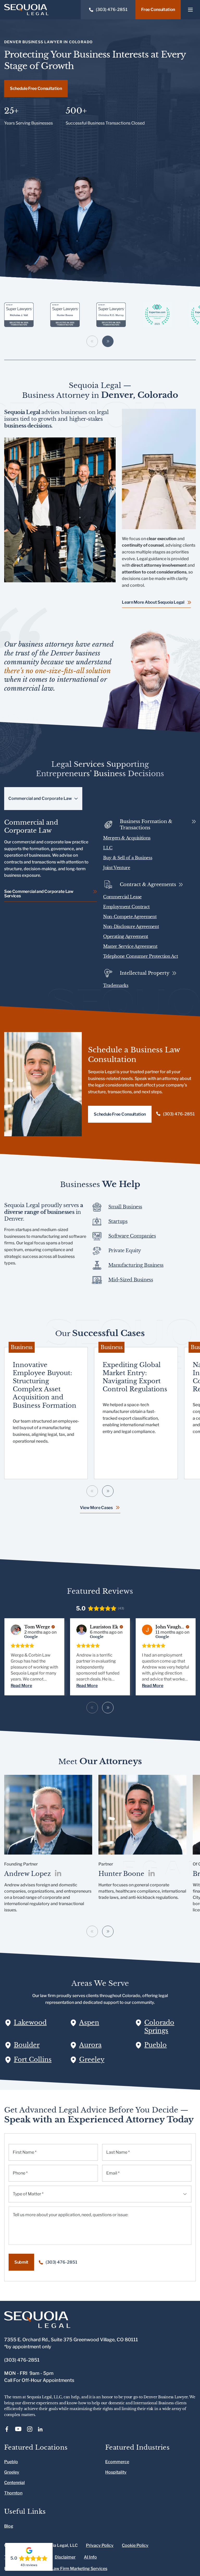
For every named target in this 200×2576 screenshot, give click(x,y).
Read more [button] (21, 1686)
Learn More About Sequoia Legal (153, 602)
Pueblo (155, 2045)
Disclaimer (65, 2557)
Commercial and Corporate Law (40, 798)
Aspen (89, 2022)
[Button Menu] (190, 10)
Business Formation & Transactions (146, 825)
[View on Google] (16, 1630)
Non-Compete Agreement (130, 917)
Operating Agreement (126, 936)
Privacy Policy (100, 2546)
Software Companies (132, 1236)
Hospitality (116, 2472)
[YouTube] (18, 2429)
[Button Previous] (92, 1708)
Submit (21, 2262)
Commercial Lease (122, 897)
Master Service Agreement (130, 946)
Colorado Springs (159, 2027)
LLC (108, 848)
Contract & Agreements (148, 885)
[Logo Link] (26, 10)
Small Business (125, 1207)
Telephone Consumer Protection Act (140, 956)
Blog (9, 2526)
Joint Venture (117, 868)
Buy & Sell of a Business (128, 858)
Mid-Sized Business (131, 1280)
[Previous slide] (92, 341)
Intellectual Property (145, 973)
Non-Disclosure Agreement (131, 926)
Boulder (27, 2045)
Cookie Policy (135, 2546)
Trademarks (116, 985)
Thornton (13, 2493)
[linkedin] (58, 1874)
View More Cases (96, 1508)
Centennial (14, 2483)
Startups (118, 1221)
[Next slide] (108, 341)
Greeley (92, 2059)
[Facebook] (7, 2429)
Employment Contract (126, 907)
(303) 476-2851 (179, 1114)
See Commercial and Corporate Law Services (39, 894)
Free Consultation (158, 10)
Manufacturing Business (136, 1265)
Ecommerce (117, 2462)
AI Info (90, 2557)
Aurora (90, 2045)
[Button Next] (108, 1708)
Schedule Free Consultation (36, 88)
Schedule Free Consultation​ (120, 1114)
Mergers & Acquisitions (127, 838)
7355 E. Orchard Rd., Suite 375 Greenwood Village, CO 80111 (71, 2340)
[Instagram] (30, 2429)
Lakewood (30, 2022)
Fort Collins (33, 2059)
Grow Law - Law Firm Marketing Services (68, 2569)
